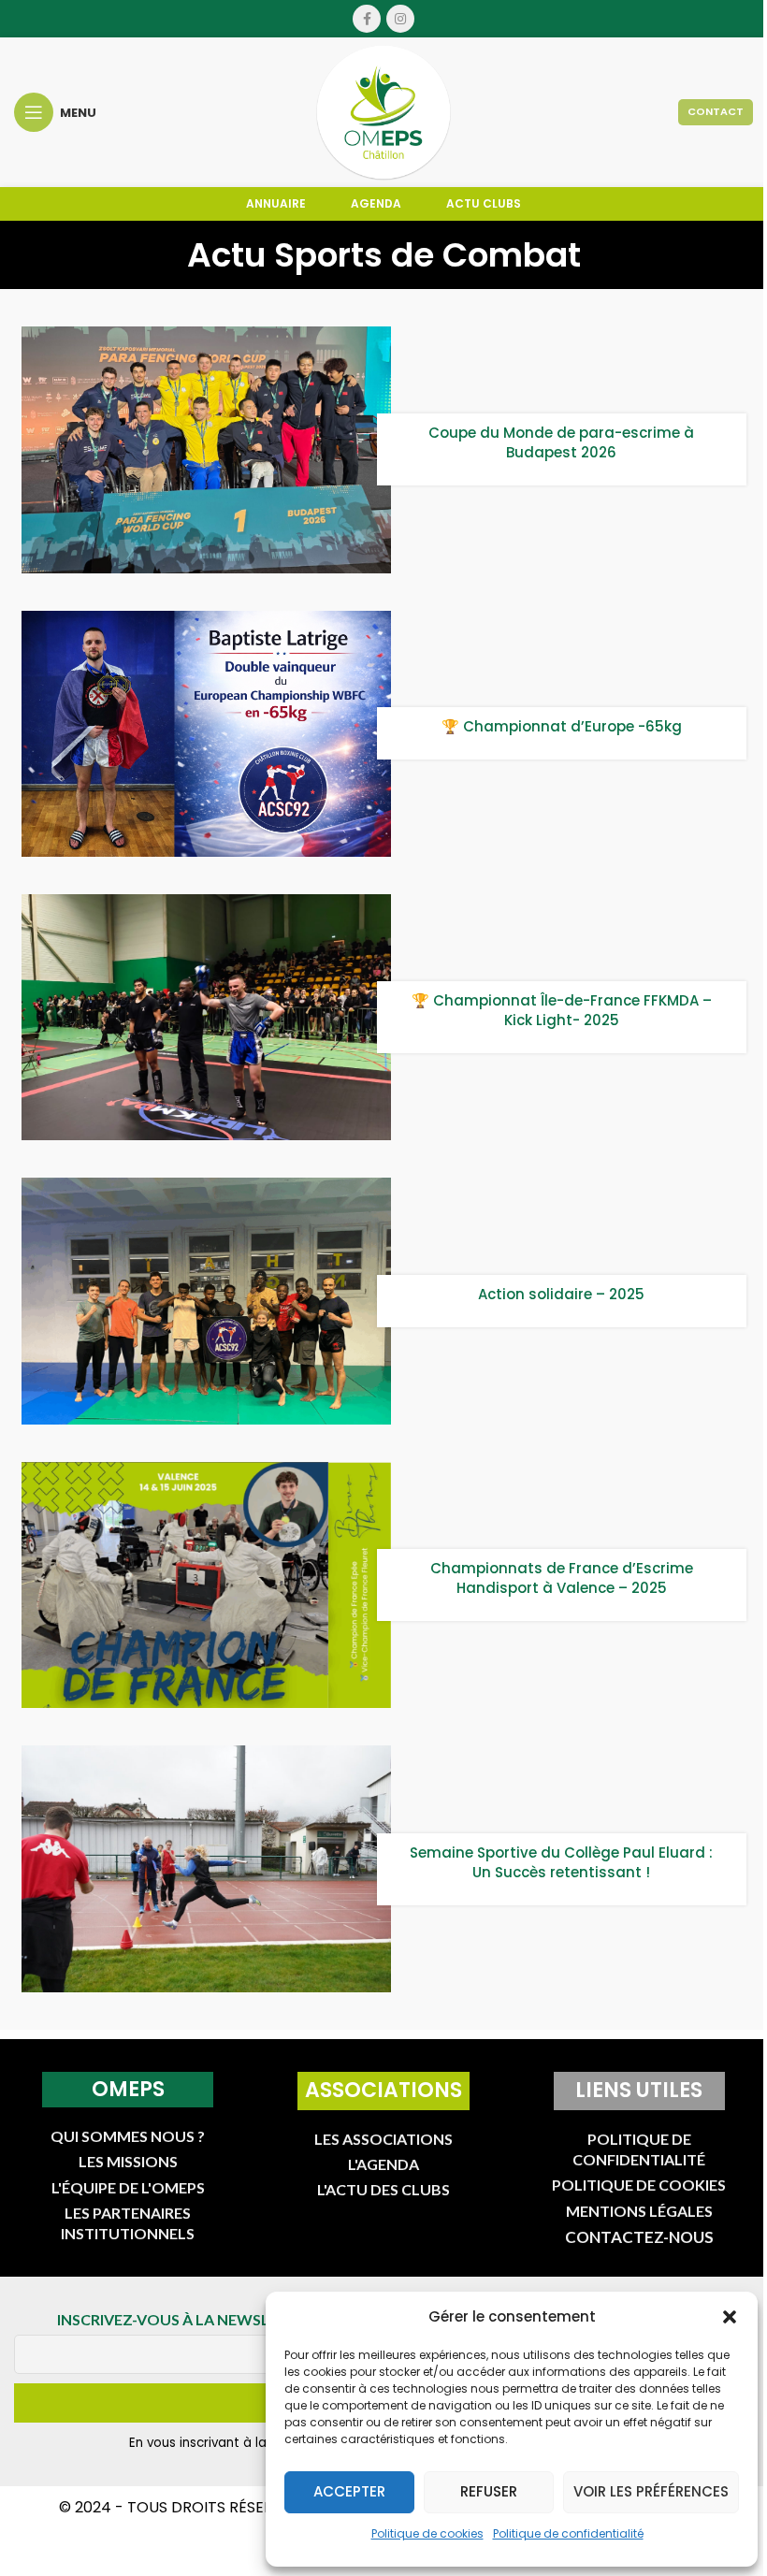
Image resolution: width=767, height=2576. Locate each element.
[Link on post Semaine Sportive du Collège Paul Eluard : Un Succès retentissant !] (206, 1868)
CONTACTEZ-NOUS (639, 2237)
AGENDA (376, 203)
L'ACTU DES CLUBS (383, 2189)
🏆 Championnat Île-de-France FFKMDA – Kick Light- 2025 (562, 1010)
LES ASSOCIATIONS (383, 2139)
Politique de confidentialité (568, 2533)
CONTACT (716, 111)
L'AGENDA (383, 2164)
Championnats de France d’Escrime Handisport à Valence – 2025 (562, 1578)
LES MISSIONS (128, 2161)
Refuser (489, 2491)
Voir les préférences (651, 2491)
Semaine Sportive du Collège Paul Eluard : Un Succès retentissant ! (561, 1862)
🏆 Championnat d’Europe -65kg (562, 726)
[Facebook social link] (367, 19)
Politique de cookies (427, 2533)
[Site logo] (383, 111)
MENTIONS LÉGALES (639, 2211)
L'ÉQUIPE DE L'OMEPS (128, 2187)
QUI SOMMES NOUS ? (128, 2136)
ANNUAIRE (276, 203)
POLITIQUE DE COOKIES (639, 2185)
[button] (730, 2317)
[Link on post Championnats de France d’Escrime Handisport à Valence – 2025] (206, 1585)
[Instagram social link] (400, 19)
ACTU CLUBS (484, 203)
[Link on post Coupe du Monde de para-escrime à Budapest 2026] (206, 449)
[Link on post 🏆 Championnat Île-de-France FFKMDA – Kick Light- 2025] (206, 1017)
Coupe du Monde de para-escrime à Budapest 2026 (561, 442)
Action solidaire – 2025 (561, 1294)
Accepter (349, 2491)
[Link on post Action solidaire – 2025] (206, 1301)
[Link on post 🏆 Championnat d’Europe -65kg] (206, 734)
